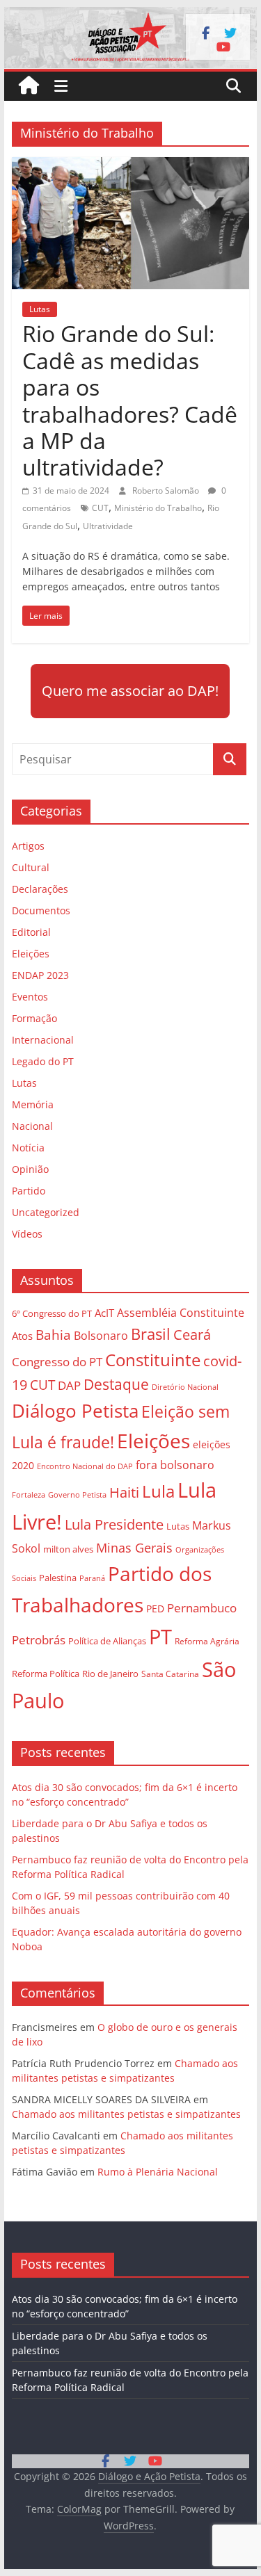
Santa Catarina (170, 1674)
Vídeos (27, 1234)
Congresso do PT (57, 1362)
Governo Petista (77, 1494)
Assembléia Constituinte (181, 1313)
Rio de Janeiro (110, 1674)
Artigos (28, 846)
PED (155, 1609)
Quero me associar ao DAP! (130, 691)
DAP (69, 1385)
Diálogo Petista (75, 1411)
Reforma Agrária (207, 1641)
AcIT (104, 1313)
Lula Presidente (114, 1524)
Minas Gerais (134, 1547)
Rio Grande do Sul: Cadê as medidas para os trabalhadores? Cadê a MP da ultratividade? (130, 400)
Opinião (30, 1169)
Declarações (40, 889)
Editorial (31, 932)
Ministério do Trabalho (158, 508)
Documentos (41, 910)
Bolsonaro (101, 1336)
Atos (22, 1336)
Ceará (192, 1335)
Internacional (43, 1040)
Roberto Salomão (167, 491)
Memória (33, 1104)
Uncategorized (46, 1212)
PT (160, 1637)
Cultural (31, 867)
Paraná (92, 1578)
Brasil (151, 1334)
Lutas (40, 309)
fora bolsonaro (175, 1465)
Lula (158, 1491)
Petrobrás (39, 1640)
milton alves (68, 1549)
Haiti (124, 1492)
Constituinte (153, 1360)
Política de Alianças (107, 1641)
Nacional (32, 1126)
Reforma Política (46, 1674)
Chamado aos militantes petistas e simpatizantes (126, 2114)
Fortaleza (29, 1495)
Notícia (28, 1148)
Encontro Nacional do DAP (85, 1466)
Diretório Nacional (185, 1387)
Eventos (30, 997)
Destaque (116, 1384)
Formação (34, 1018)
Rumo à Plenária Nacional (158, 2172)
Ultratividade (108, 526)
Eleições (31, 954)
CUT (100, 508)
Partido (29, 1191)
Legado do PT (43, 1061)
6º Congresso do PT (52, 1313)
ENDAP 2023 (40, 975)
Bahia (53, 1335)
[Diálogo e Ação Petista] (131, 15)
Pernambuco (202, 1608)
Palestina (58, 1578)
